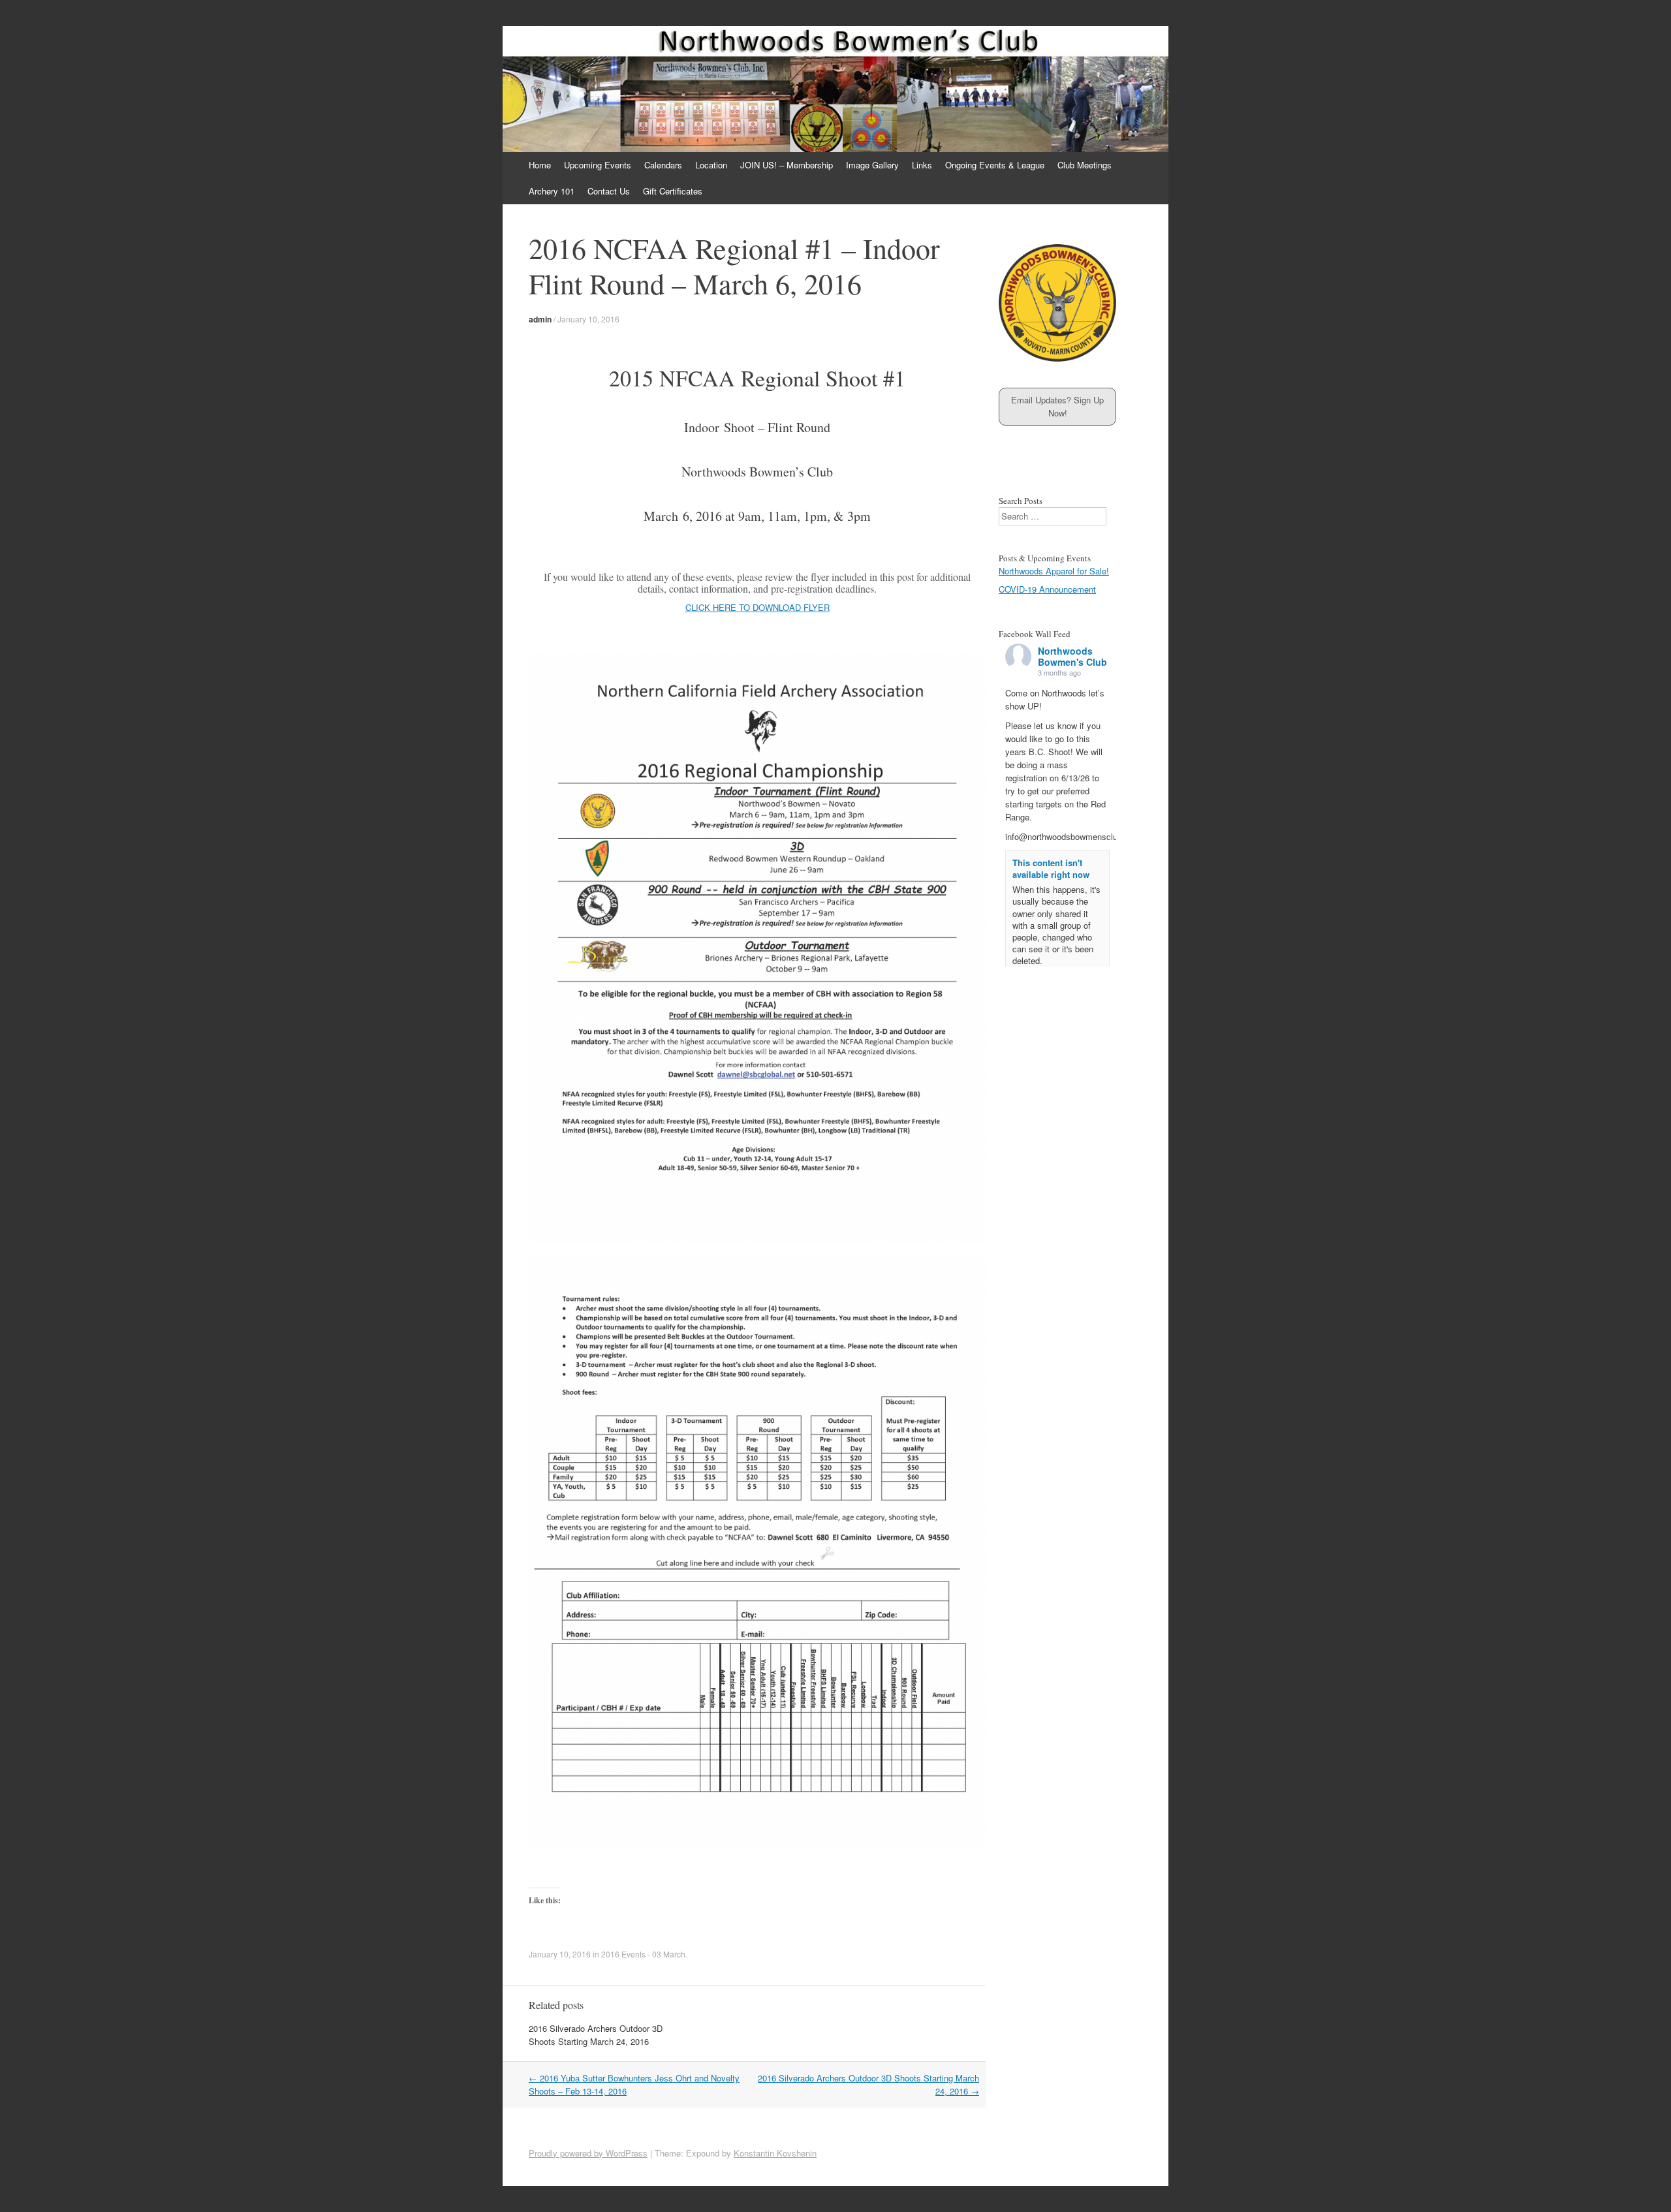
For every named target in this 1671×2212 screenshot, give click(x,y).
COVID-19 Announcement (1047, 589)
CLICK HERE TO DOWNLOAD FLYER (757, 607)
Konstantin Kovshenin (775, 2153)
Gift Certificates (673, 191)
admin (540, 319)
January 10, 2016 (588, 319)
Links (922, 165)
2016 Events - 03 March (643, 1954)
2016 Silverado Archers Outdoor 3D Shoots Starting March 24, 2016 (596, 2035)
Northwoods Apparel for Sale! (1054, 571)
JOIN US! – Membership (787, 165)
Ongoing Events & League (995, 165)
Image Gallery (872, 165)
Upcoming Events (598, 165)
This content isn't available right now (1051, 868)
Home (540, 165)
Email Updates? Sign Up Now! (1057, 406)
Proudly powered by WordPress (588, 2153)
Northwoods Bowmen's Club (1072, 656)
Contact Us (609, 191)
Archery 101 (552, 191)
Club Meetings (1085, 165)
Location (711, 165)
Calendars (663, 165)
